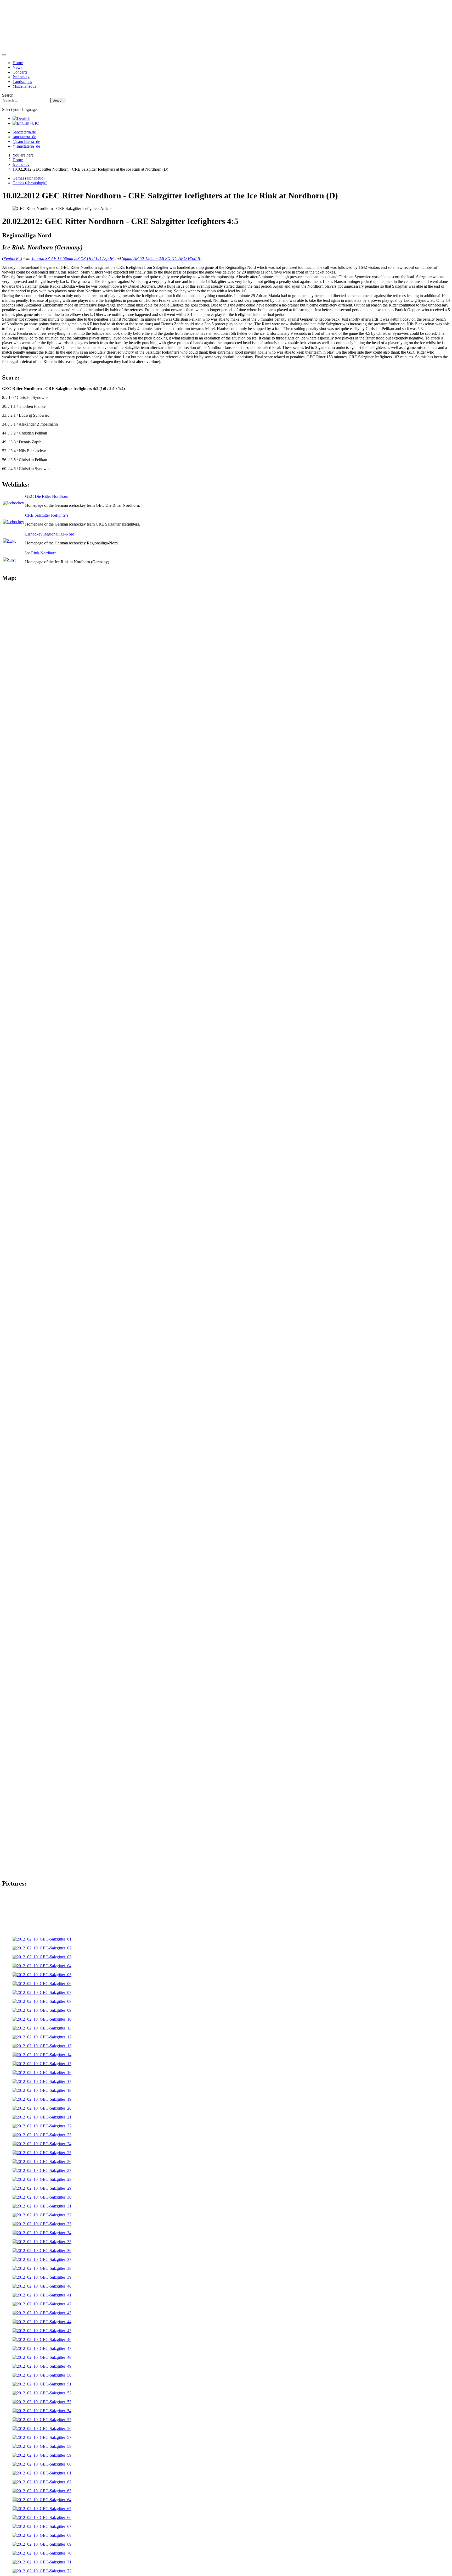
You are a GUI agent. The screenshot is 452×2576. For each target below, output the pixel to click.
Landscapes (22, 82)
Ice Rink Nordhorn (41, 553)
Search (8, 95)
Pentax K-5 (13, 258)
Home (18, 63)
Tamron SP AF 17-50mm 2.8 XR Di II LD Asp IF (72, 258)
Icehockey (21, 77)
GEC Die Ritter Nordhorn (47, 496)
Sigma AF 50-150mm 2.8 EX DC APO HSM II (161, 258)
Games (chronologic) (30, 183)
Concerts (20, 72)
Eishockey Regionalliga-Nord (50, 534)
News (17, 67)
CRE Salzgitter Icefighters (47, 515)
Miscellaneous (24, 86)
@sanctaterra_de (26, 141)
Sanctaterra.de (24, 132)
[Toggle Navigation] (4, 55)
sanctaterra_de (24, 137)
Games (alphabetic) (29, 178)
